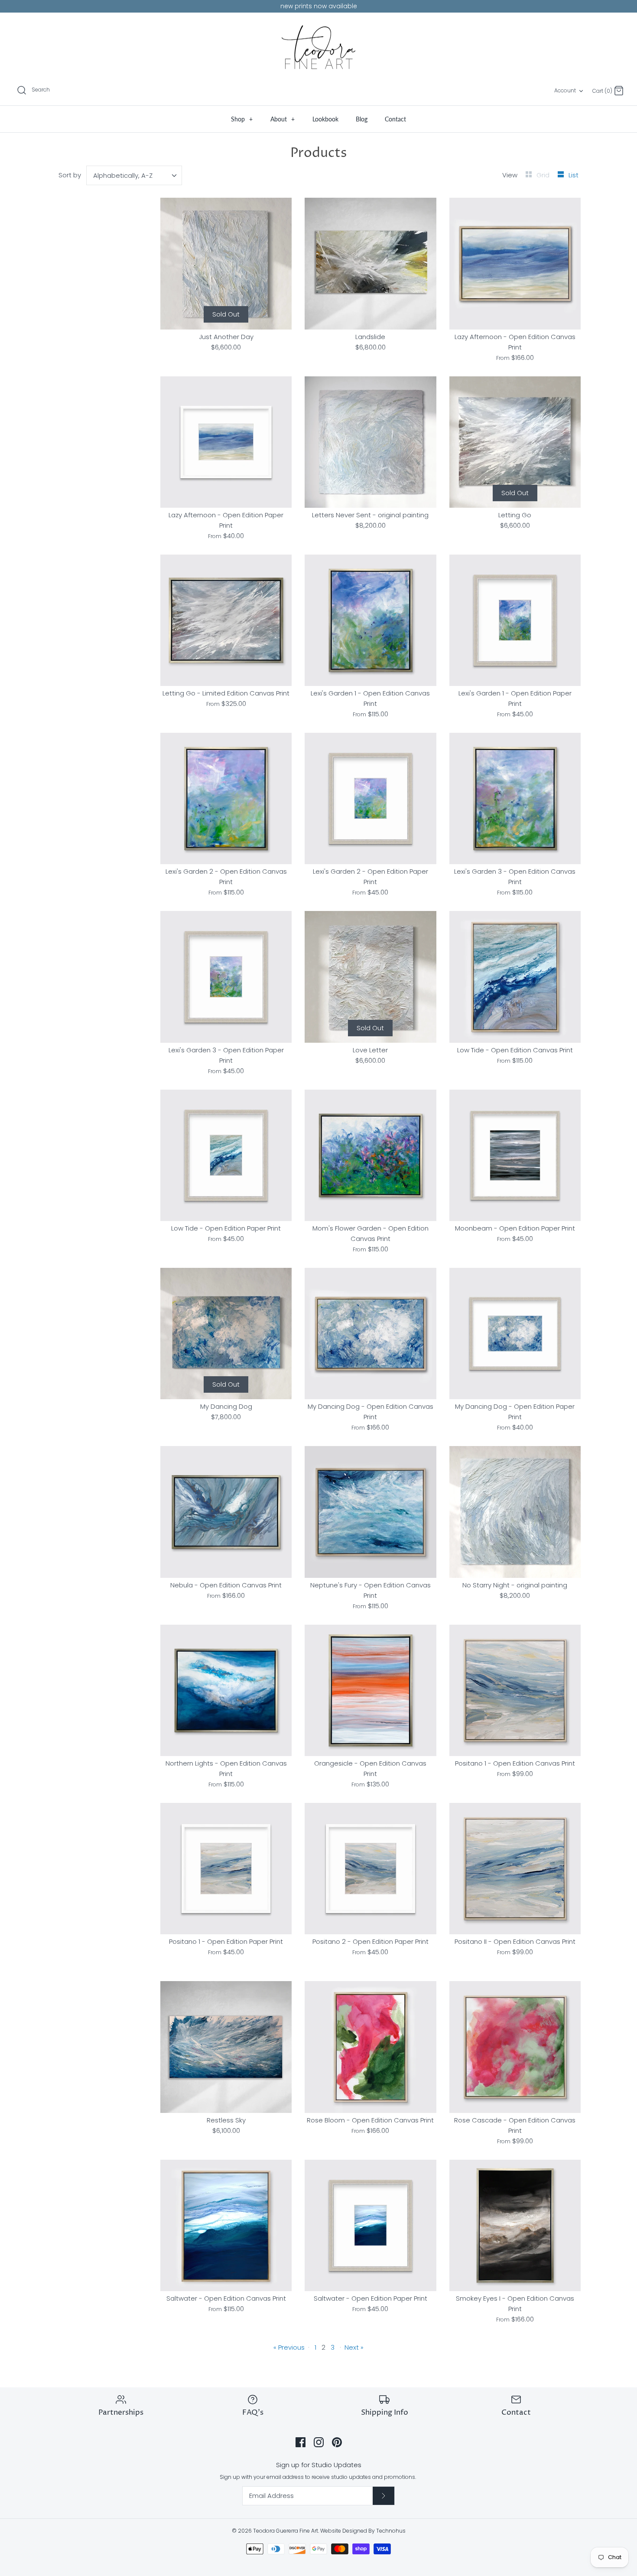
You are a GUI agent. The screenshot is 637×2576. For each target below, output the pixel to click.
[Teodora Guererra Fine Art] (318, 47)
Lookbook (325, 119)
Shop (242, 119)
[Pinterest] (337, 2442)
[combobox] (134, 175)
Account (565, 90)
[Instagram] (319, 2442)
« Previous (289, 2347)
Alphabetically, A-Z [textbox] (123, 175)
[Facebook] (301, 2442)
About (283, 119)
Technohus (391, 2531)
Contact (395, 119)
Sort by (70, 175)
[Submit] (383, 2496)
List (574, 175)
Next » (354, 2347)
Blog (362, 119)
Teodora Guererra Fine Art (286, 2531)
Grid (544, 175)
